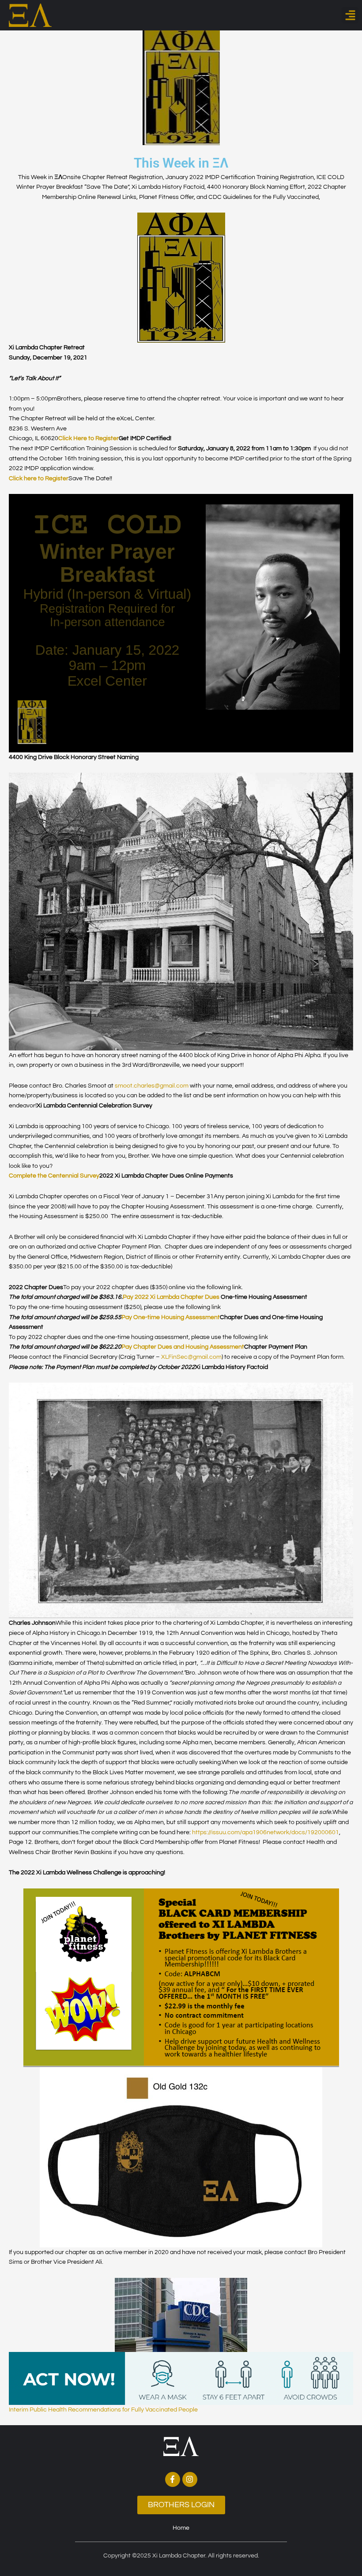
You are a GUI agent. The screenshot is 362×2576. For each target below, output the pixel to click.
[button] (350, 15)
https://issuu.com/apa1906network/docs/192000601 (266, 1832)
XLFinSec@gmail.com (191, 1357)
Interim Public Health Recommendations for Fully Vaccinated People (103, 2410)
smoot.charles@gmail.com (152, 1086)
